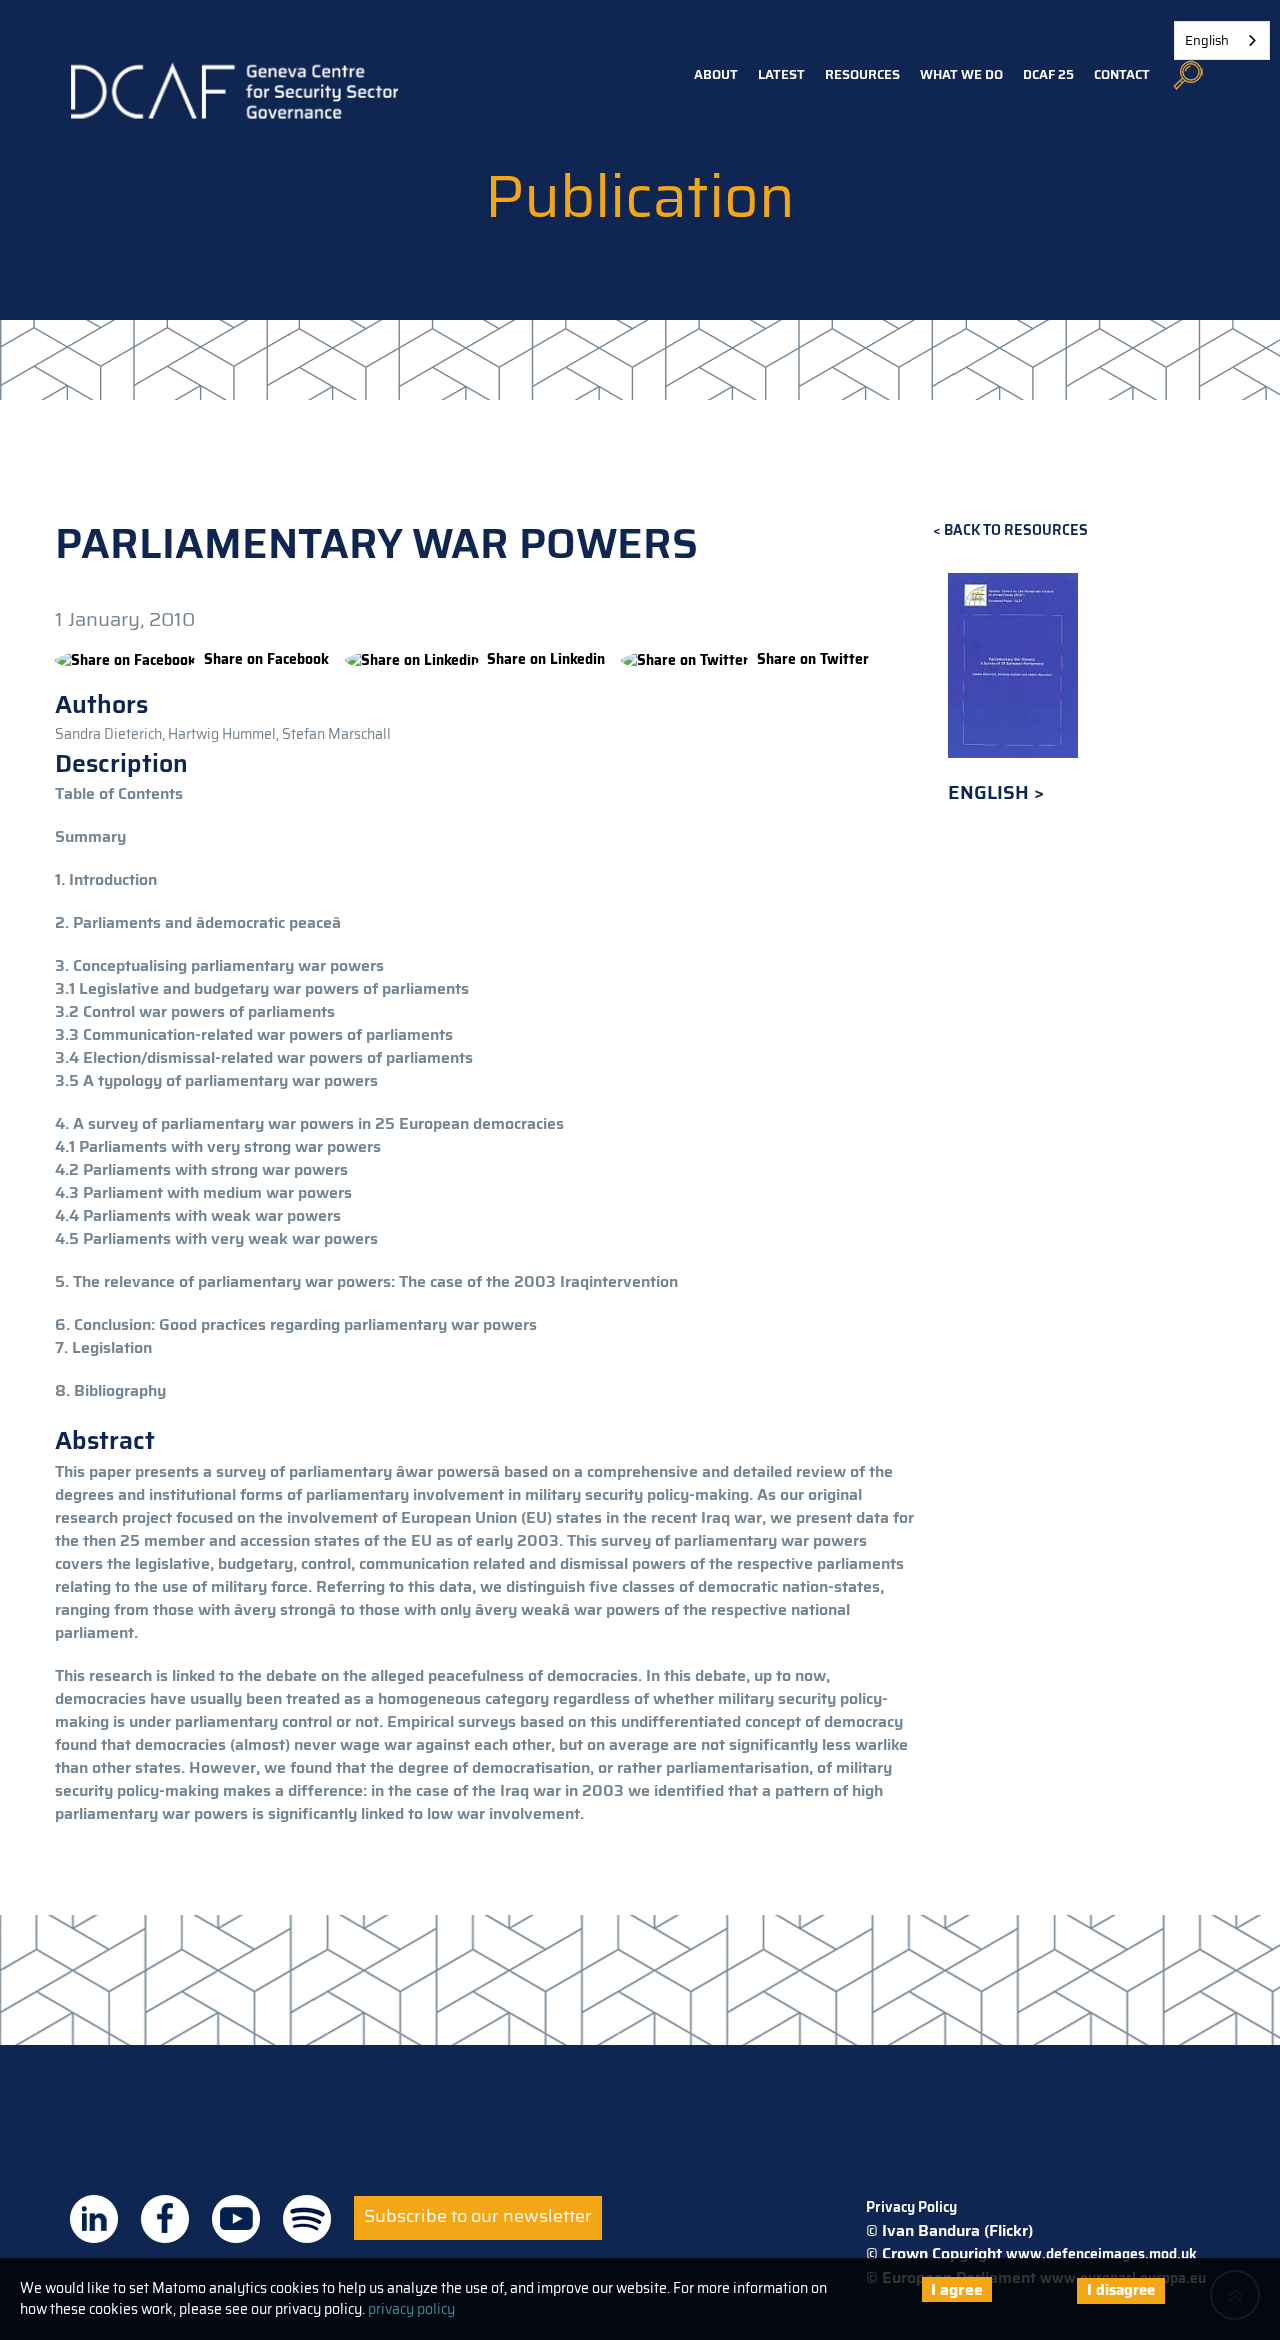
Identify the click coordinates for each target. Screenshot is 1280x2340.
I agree (957, 2289)
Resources (862, 74)
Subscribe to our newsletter (478, 2216)
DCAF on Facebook (165, 2219)
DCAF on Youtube (236, 2219)
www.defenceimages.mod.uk (1101, 2254)
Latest (781, 74)
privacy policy (411, 2309)
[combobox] (1222, 40)
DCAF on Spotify (307, 2219)
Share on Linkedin (546, 659)
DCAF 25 (1048, 74)
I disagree (1121, 2290)
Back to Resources (1016, 530)
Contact (1122, 74)
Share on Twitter (813, 659)
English (991, 792)
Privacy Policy (911, 2207)
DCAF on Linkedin (94, 2219)
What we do (961, 74)
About (716, 74)
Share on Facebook (266, 659)
